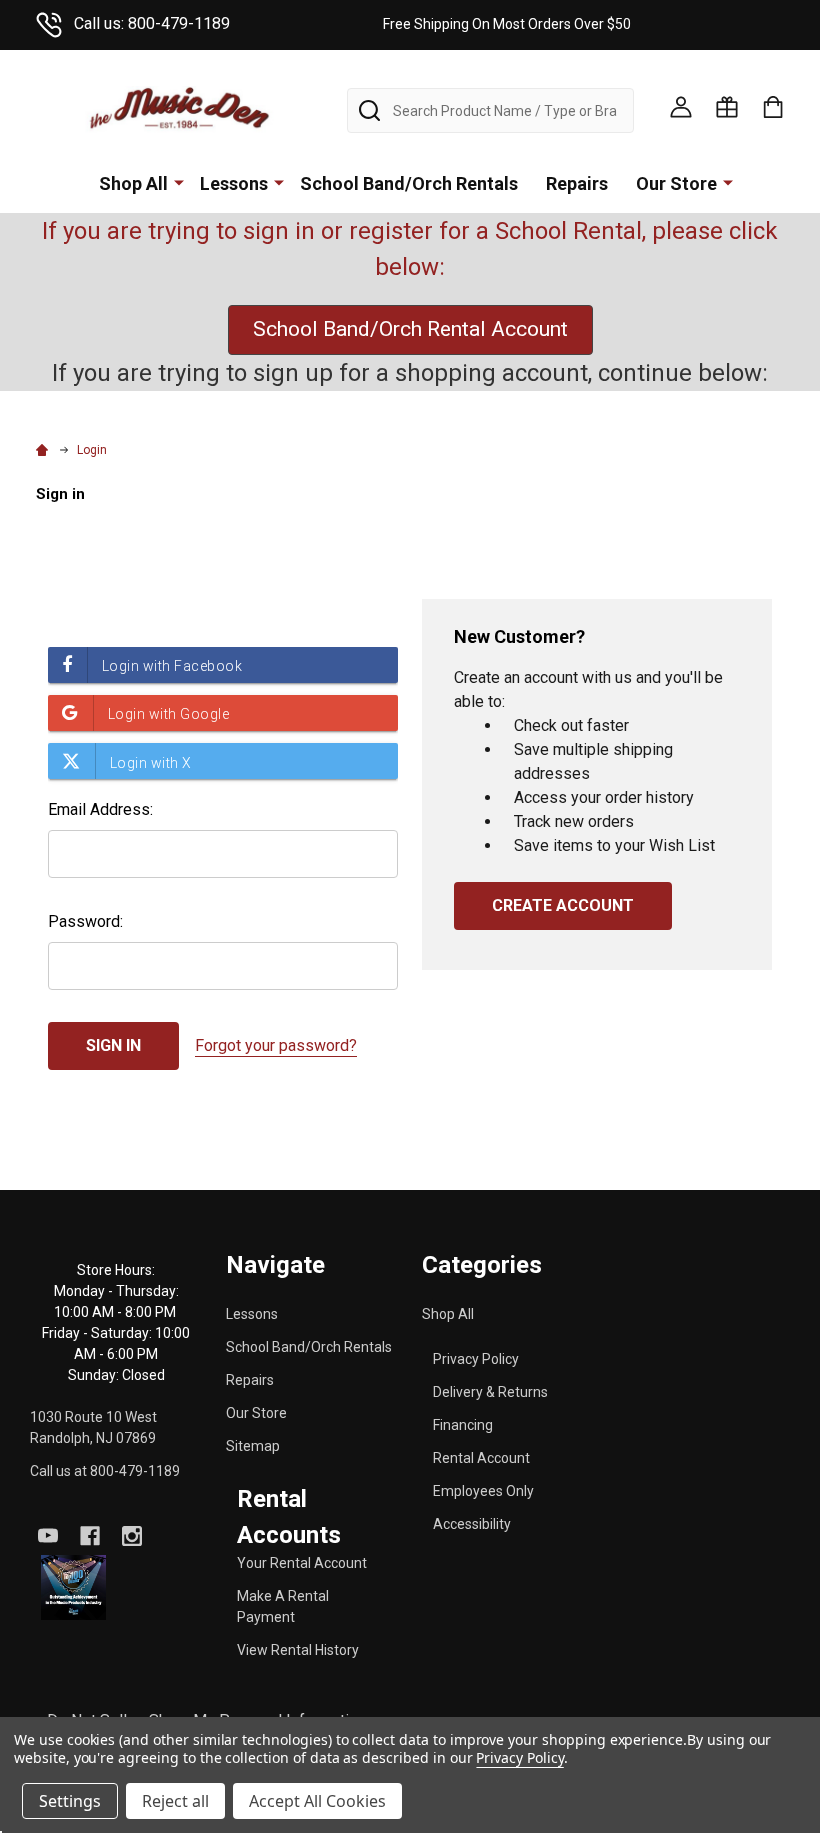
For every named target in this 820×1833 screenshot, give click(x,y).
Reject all (175, 1801)
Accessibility (472, 1524)
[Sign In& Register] (681, 107)
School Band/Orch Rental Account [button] (410, 329)
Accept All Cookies (317, 1801)
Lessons (234, 183)
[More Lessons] (279, 182)
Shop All (133, 183)
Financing (463, 1425)
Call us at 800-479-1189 (105, 1471)
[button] (73, 1587)
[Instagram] (132, 1536)
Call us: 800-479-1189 (152, 23)
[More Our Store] (728, 182)
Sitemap (253, 1446)
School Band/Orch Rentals (409, 183)
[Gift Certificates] (727, 107)
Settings (70, 1801)
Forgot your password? (276, 1045)
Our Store (676, 183)
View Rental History (298, 1650)
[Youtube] (48, 1536)
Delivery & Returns (490, 1392)
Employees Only (483, 1491)
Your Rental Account (302, 1563)
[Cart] (773, 107)
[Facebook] (90, 1536)
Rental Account (481, 1458)
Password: (85, 921)
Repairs (577, 183)
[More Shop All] (179, 182)
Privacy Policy (476, 1359)
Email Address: (100, 809)
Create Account (563, 905)
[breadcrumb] (45, 450)
